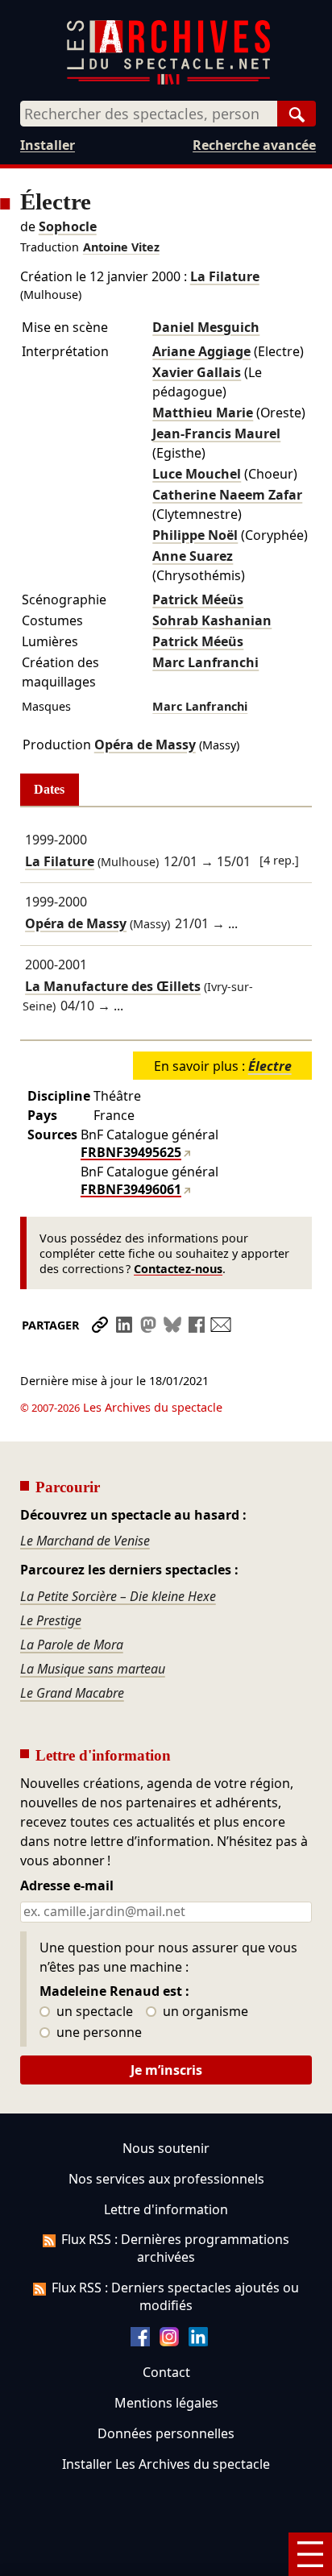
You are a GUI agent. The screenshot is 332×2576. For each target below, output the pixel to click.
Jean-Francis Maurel (216, 433)
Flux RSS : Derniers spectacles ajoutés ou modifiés (175, 2296)
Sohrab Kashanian (212, 620)
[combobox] (149, 114)
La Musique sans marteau (93, 1669)
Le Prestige (51, 1620)
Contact (166, 2372)
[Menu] (310, 2554)
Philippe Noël (195, 535)
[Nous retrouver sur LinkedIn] (198, 2342)
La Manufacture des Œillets (113, 986)
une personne (98, 2033)
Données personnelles (166, 2433)
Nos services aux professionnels (166, 2179)
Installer (48, 145)
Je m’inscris (166, 2070)
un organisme (204, 2012)
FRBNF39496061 (131, 1189)
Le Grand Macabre (72, 1693)
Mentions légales (166, 2403)
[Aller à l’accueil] (168, 81)
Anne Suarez (193, 556)
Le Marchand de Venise (85, 1541)
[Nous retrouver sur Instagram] (169, 2342)
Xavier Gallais (197, 372)
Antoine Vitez (121, 247)
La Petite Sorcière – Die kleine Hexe (118, 1596)
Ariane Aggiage (201, 351)
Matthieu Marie (203, 413)
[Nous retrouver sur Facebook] (140, 2342)
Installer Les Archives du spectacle (166, 2464)
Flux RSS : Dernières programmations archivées (175, 2248)
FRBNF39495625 (131, 1152)
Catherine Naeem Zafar (227, 495)
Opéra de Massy (145, 745)
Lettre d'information (166, 2209)
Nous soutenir (166, 2148)
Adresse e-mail (67, 1886)
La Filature (225, 276)
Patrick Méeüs (198, 599)
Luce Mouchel (197, 474)
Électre (270, 1066)
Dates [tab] (49, 789)
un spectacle (93, 2012)
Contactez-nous (178, 1269)
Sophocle (68, 226)
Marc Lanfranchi (205, 662)
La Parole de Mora (72, 1645)
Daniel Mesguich (206, 327)
